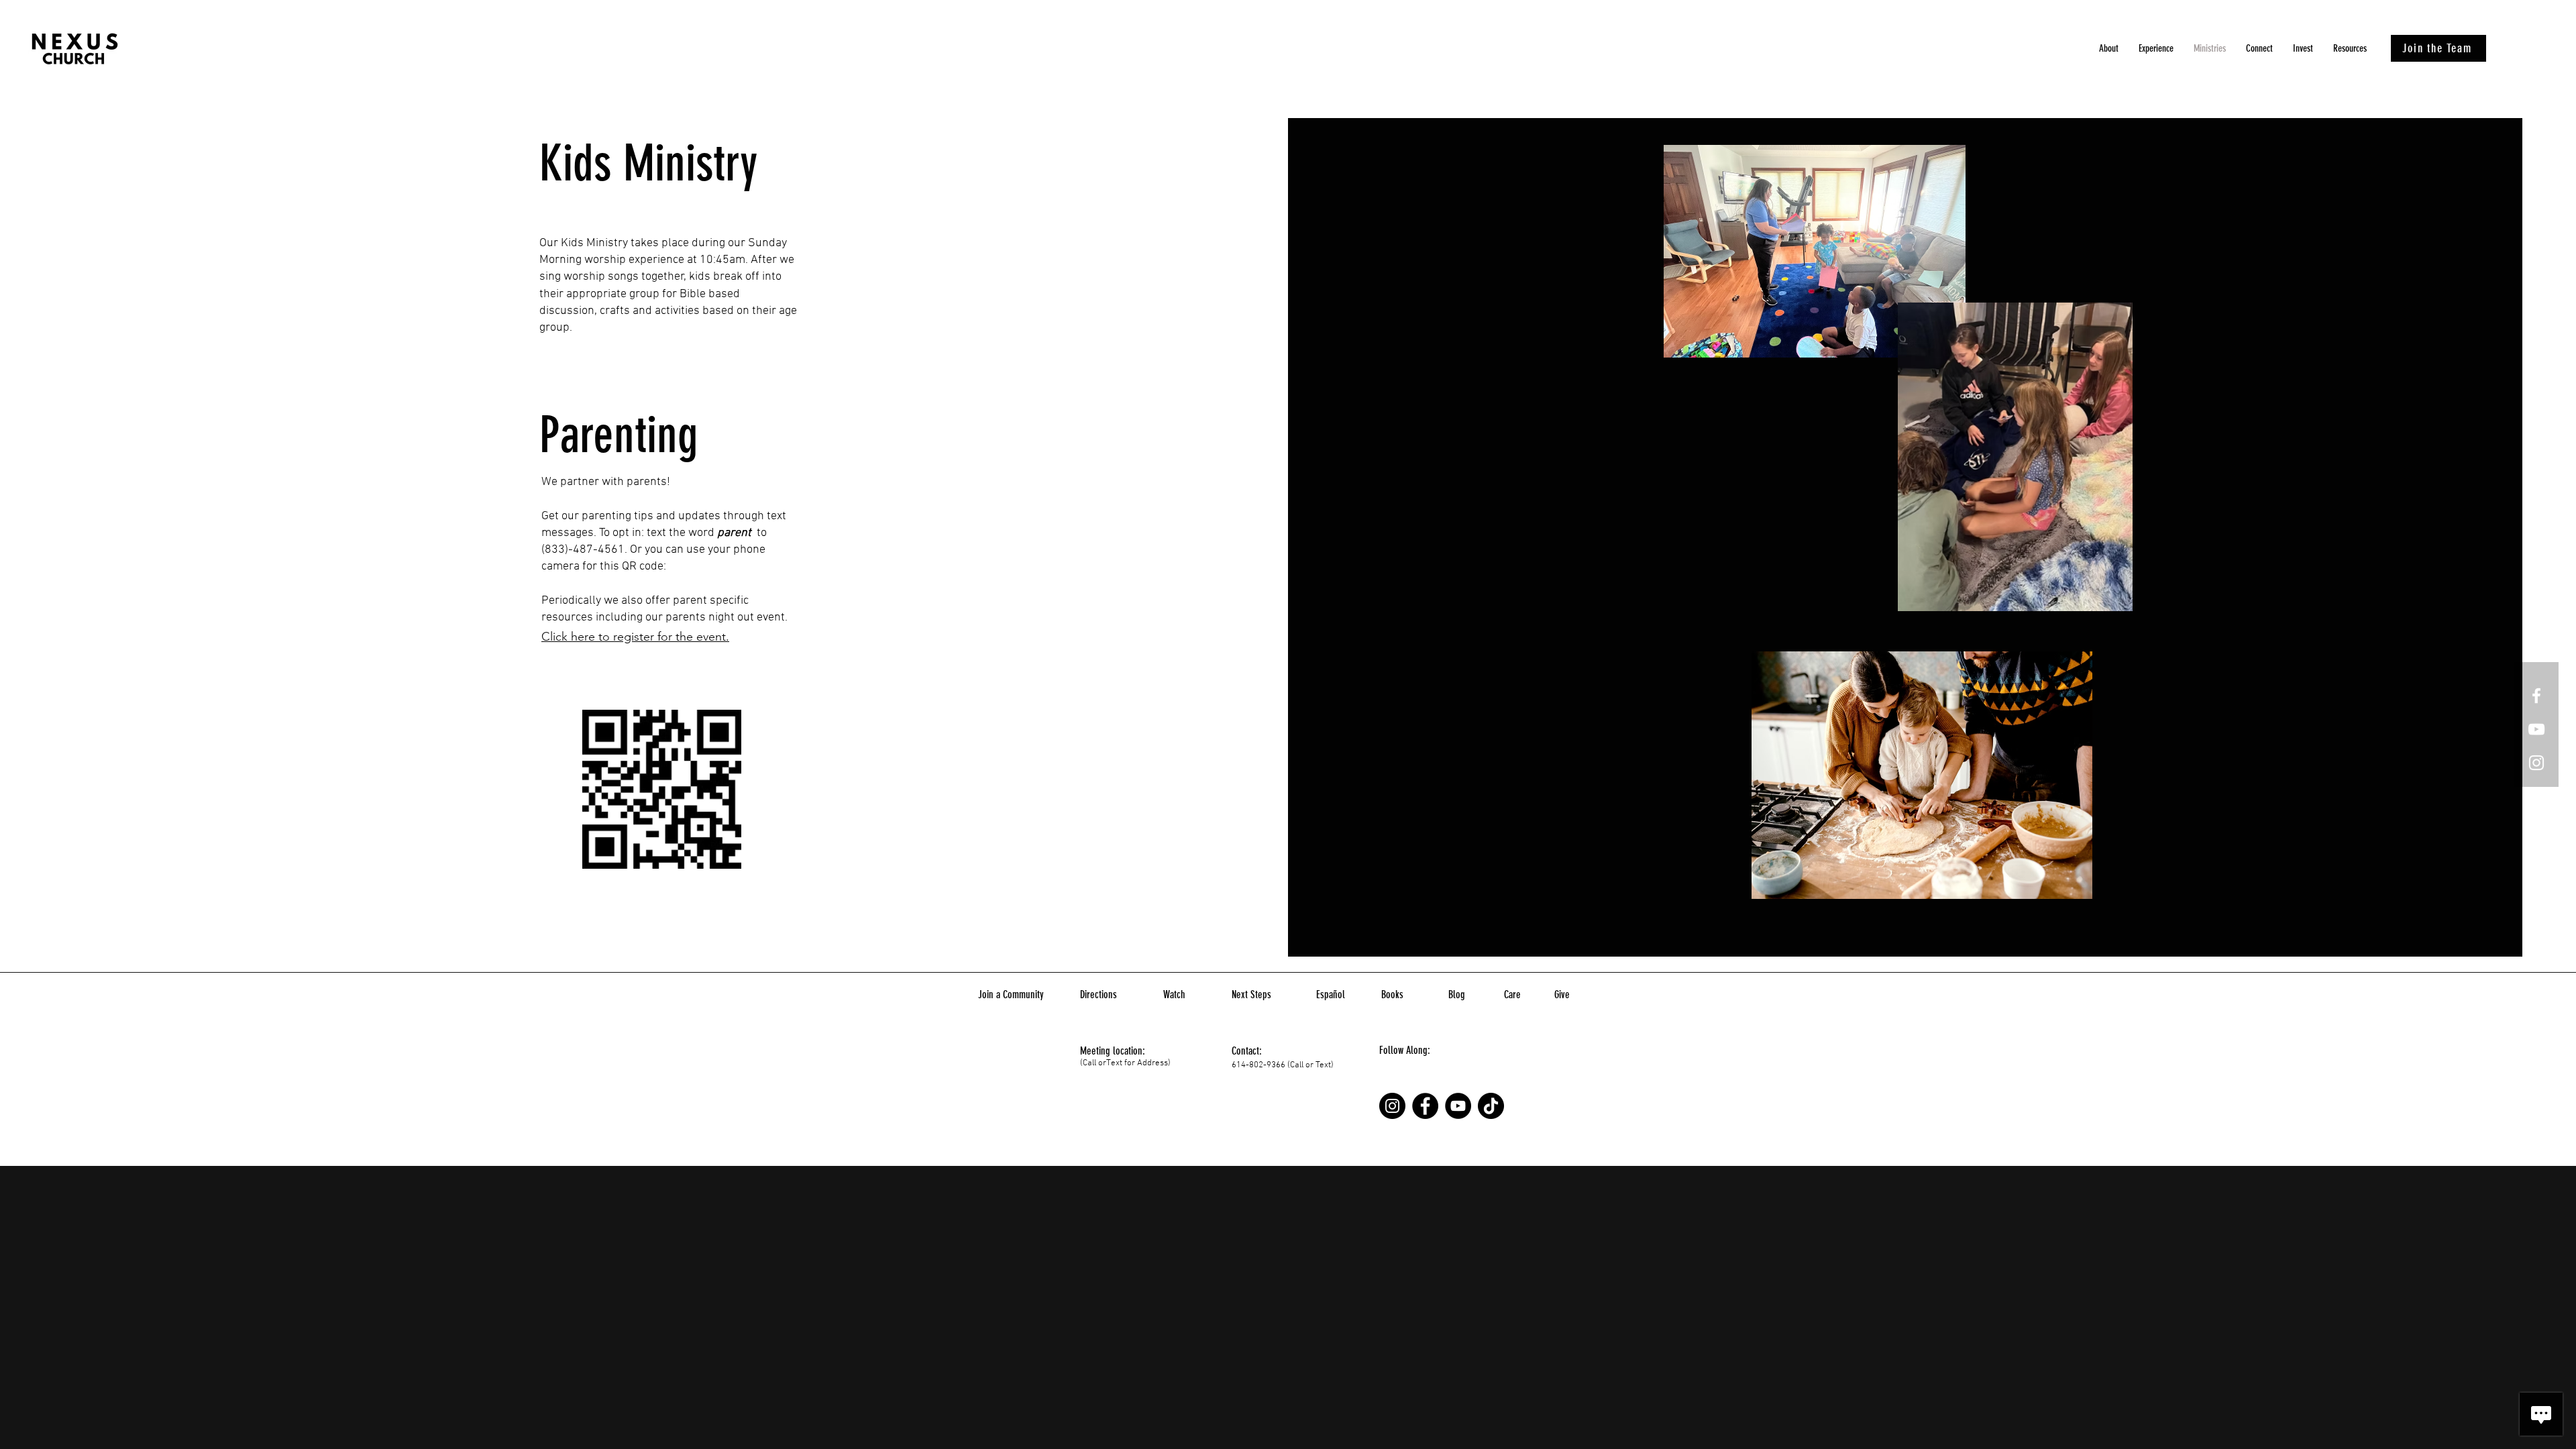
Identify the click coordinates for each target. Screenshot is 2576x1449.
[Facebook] (1425, 1106)
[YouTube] (1458, 1106)
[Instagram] (1392, 1106)
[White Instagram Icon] (2536, 763)
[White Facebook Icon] (2536, 696)
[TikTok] (1491, 1106)
